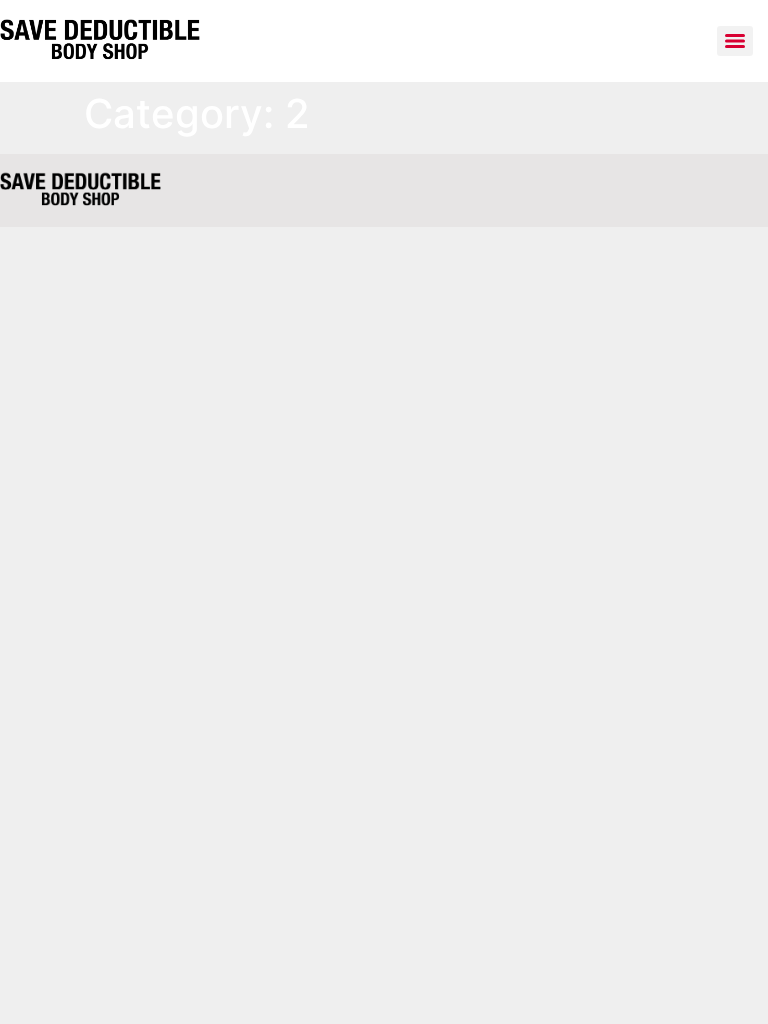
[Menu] (735, 41)
